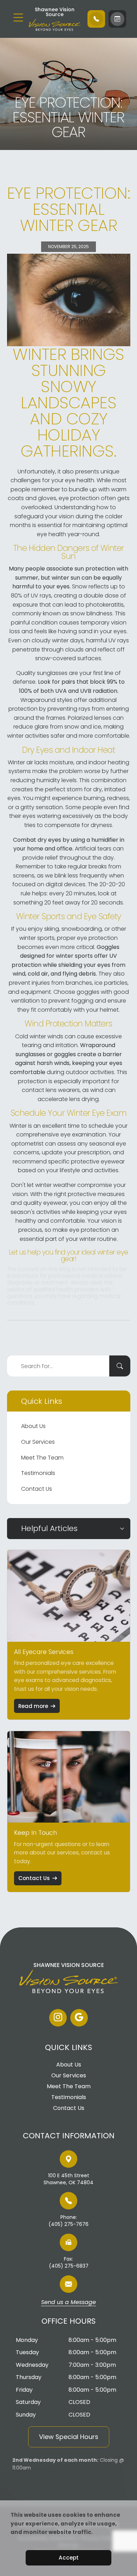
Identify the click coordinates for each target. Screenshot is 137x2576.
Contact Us (37, 1489)
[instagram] (58, 2018)
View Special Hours (69, 2437)
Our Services (38, 1442)
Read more (33, 1706)
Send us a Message (68, 2303)
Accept (69, 2558)
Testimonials (38, 1473)
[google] (79, 2018)
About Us (33, 1426)
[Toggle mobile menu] (18, 18)
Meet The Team (42, 1458)
